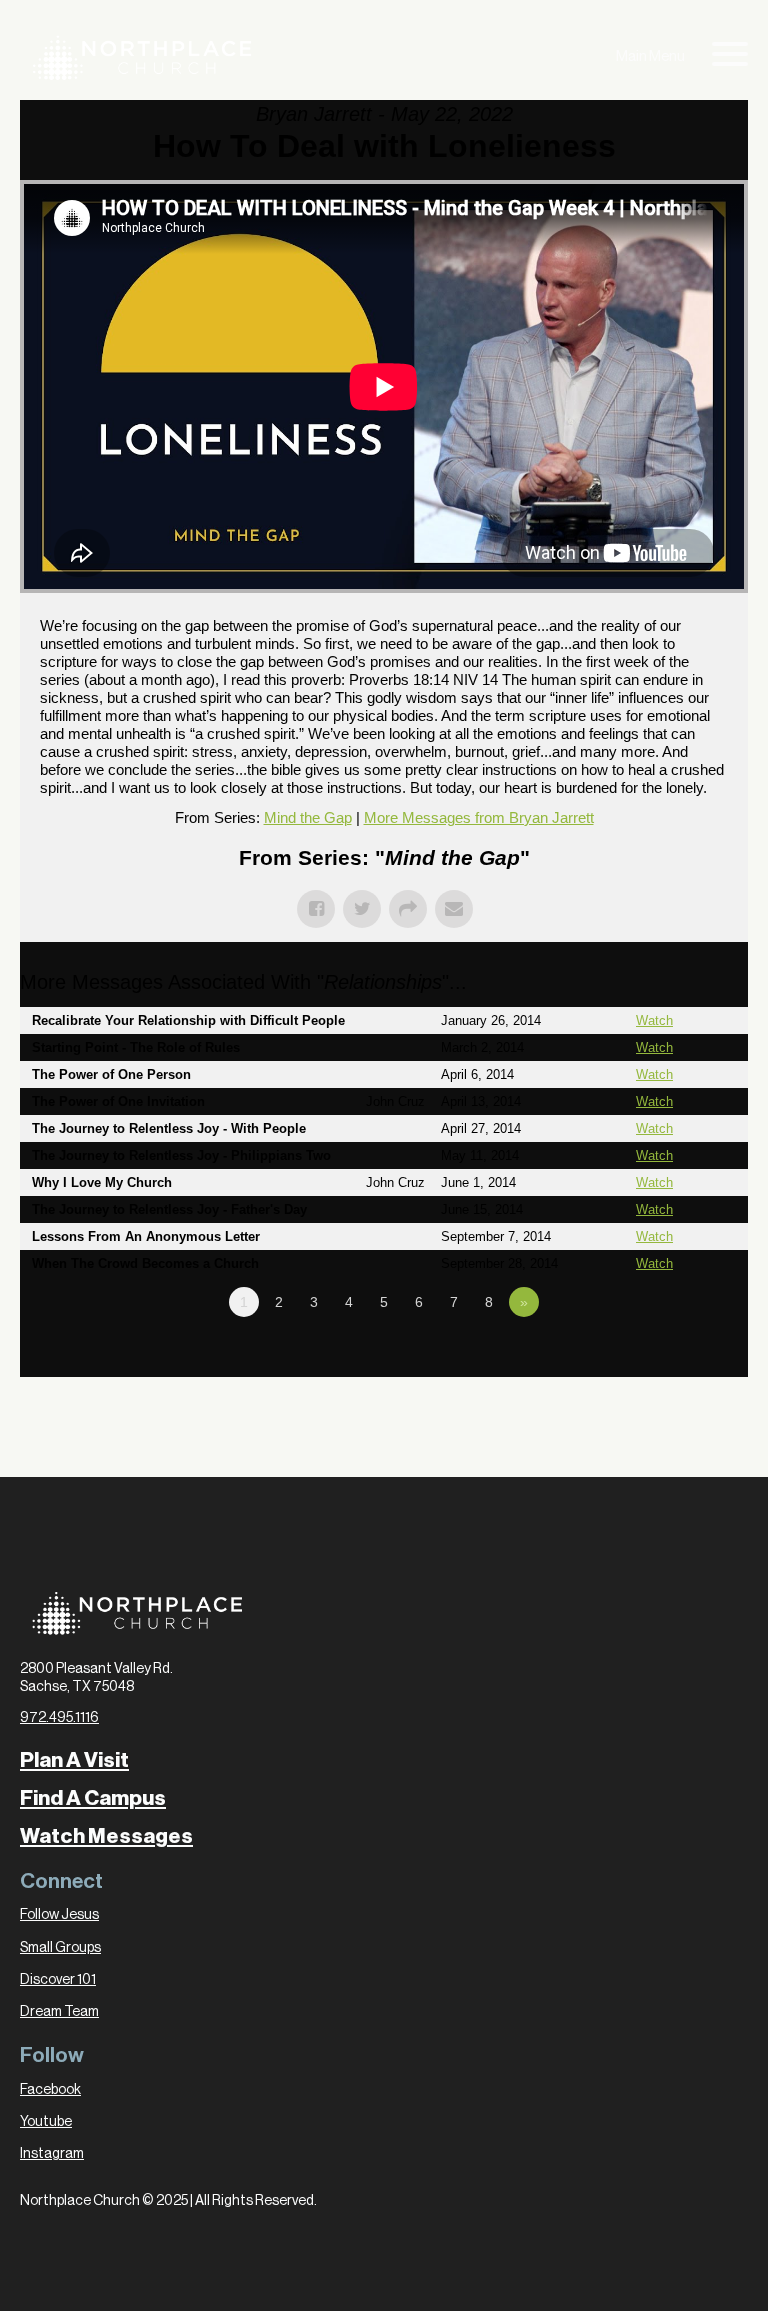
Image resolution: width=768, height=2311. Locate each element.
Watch (654, 1020)
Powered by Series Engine (674, 1357)
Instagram (52, 2154)
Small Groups (60, 1948)
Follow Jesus (59, 1915)
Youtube (46, 2122)
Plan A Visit (74, 1760)
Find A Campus (93, 1798)
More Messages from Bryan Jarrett (479, 817)
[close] (730, 57)
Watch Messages (106, 1836)
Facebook (50, 2090)
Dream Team (59, 2012)
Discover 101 (58, 1980)
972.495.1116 (59, 1718)
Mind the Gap (308, 817)
